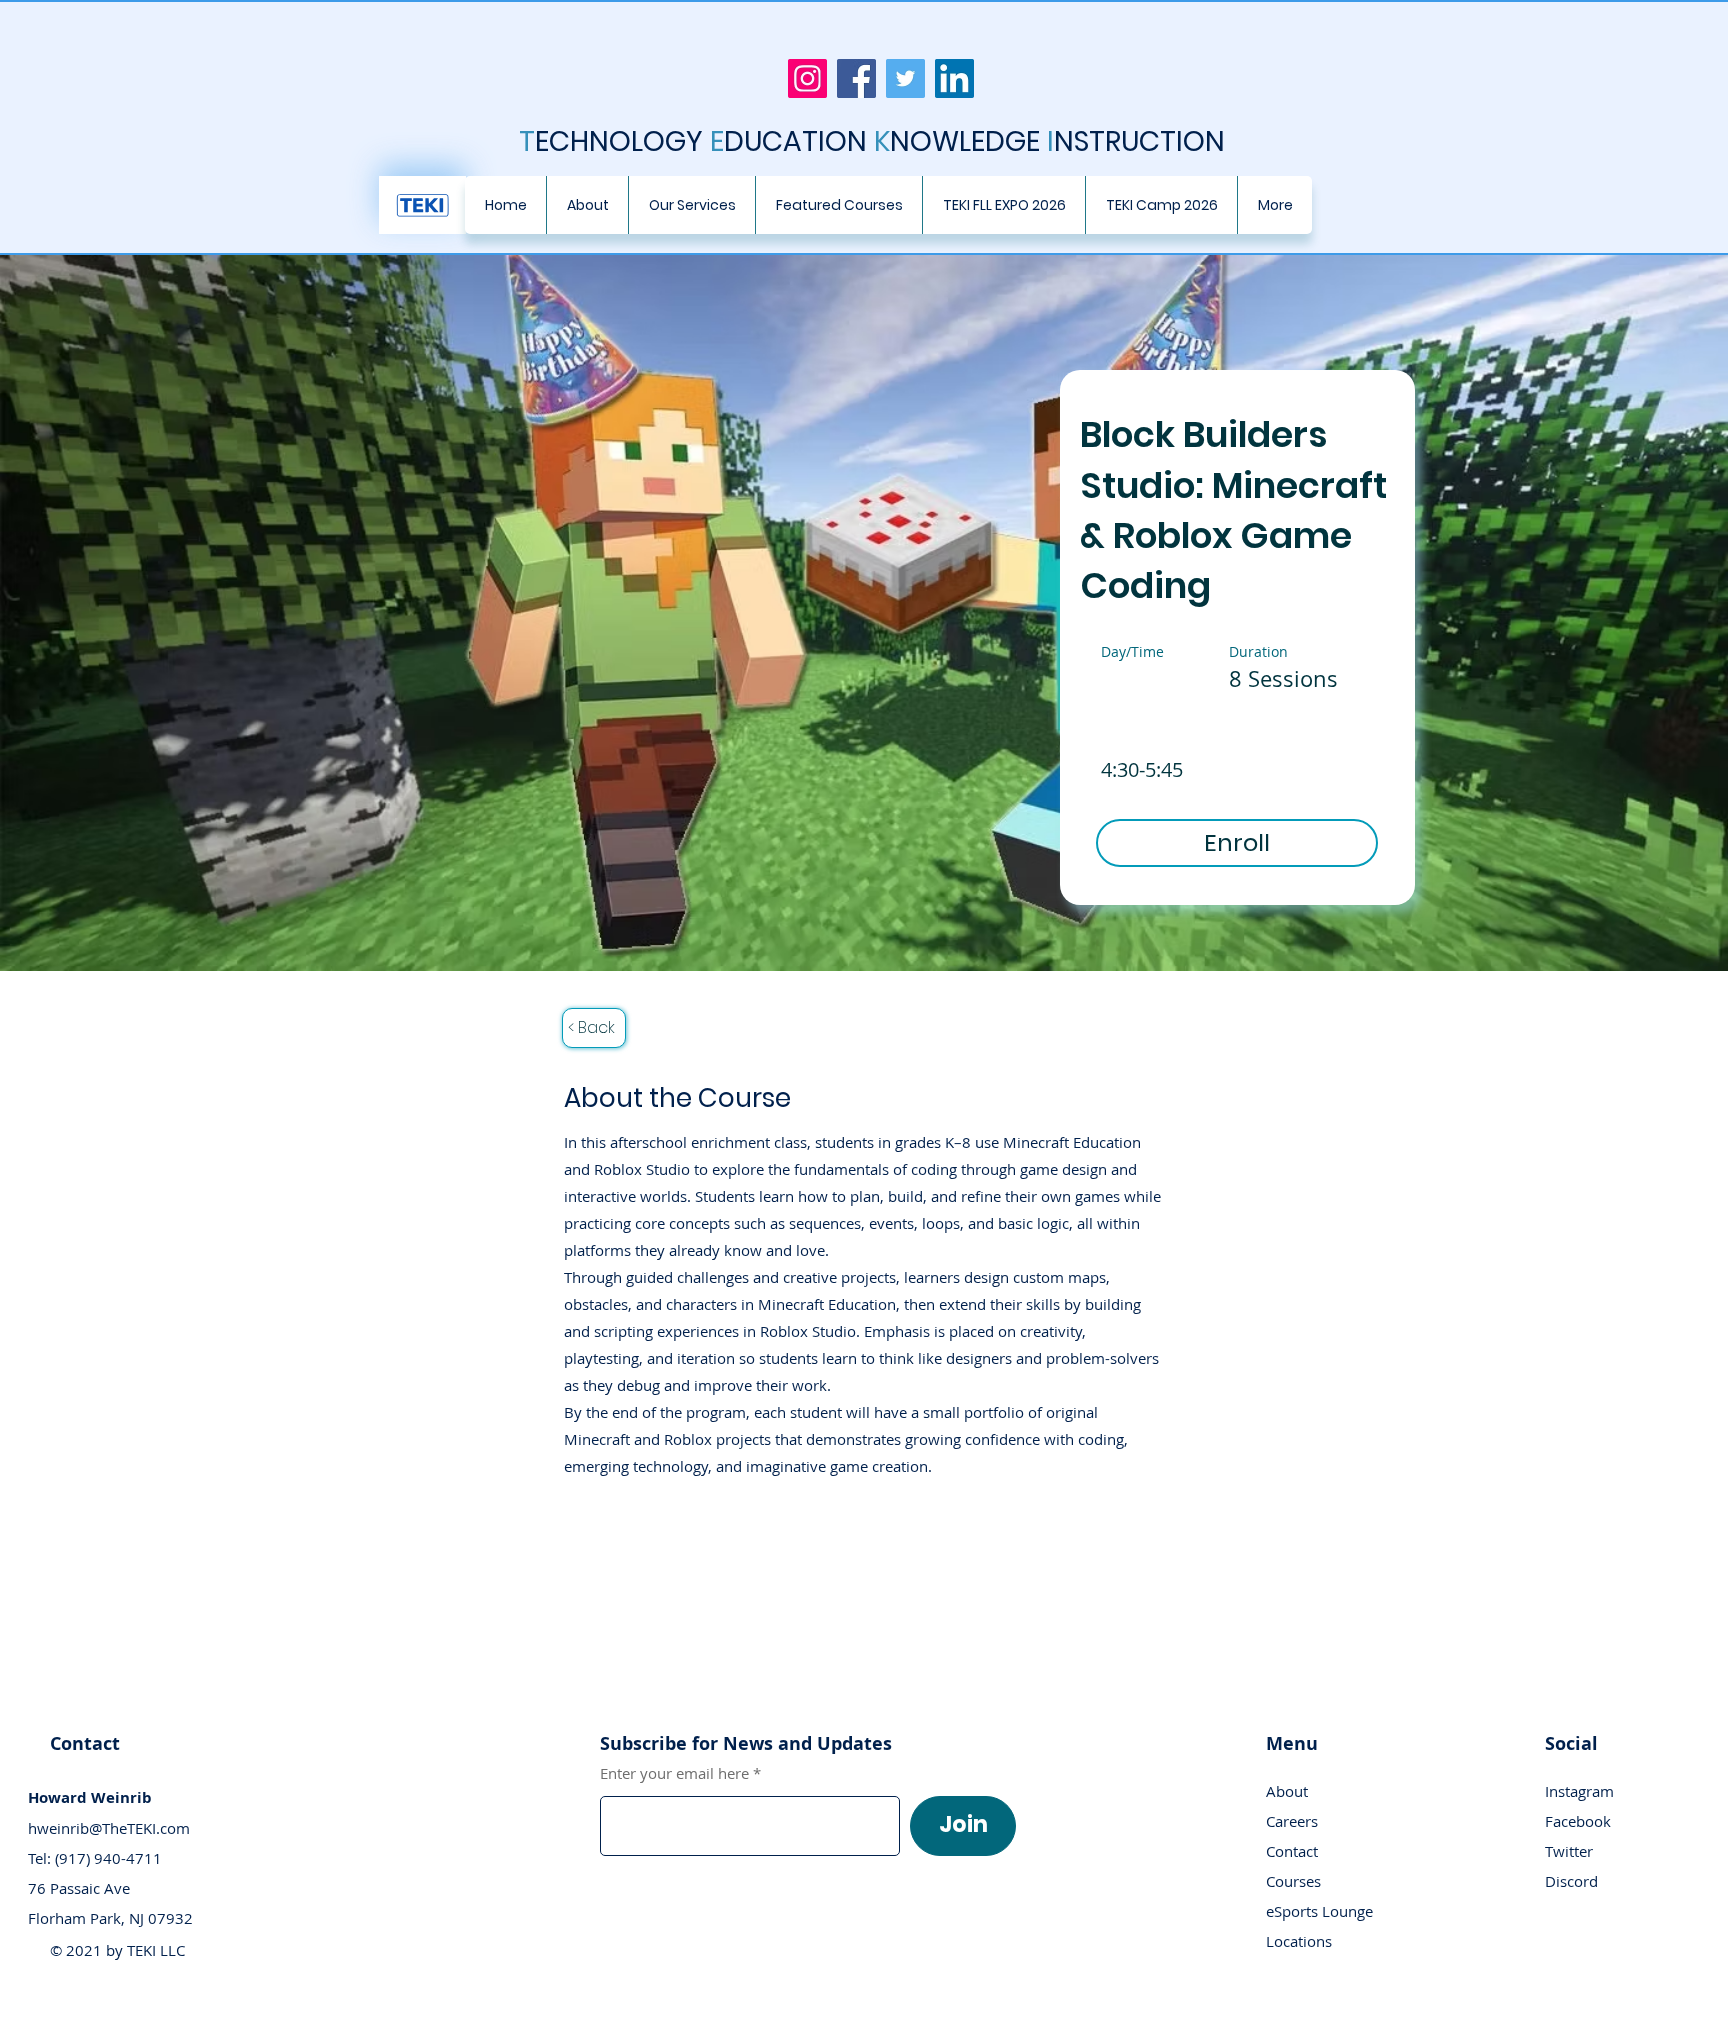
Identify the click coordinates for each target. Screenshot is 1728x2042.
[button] (691, 205)
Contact (1292, 1851)
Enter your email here (674, 1773)
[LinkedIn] (954, 78)
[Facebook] (856, 78)
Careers (1292, 1821)
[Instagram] (807, 78)
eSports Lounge (1319, 1911)
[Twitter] (905, 78)
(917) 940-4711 (108, 1858)
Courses (1293, 1881)
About (1287, 1791)
